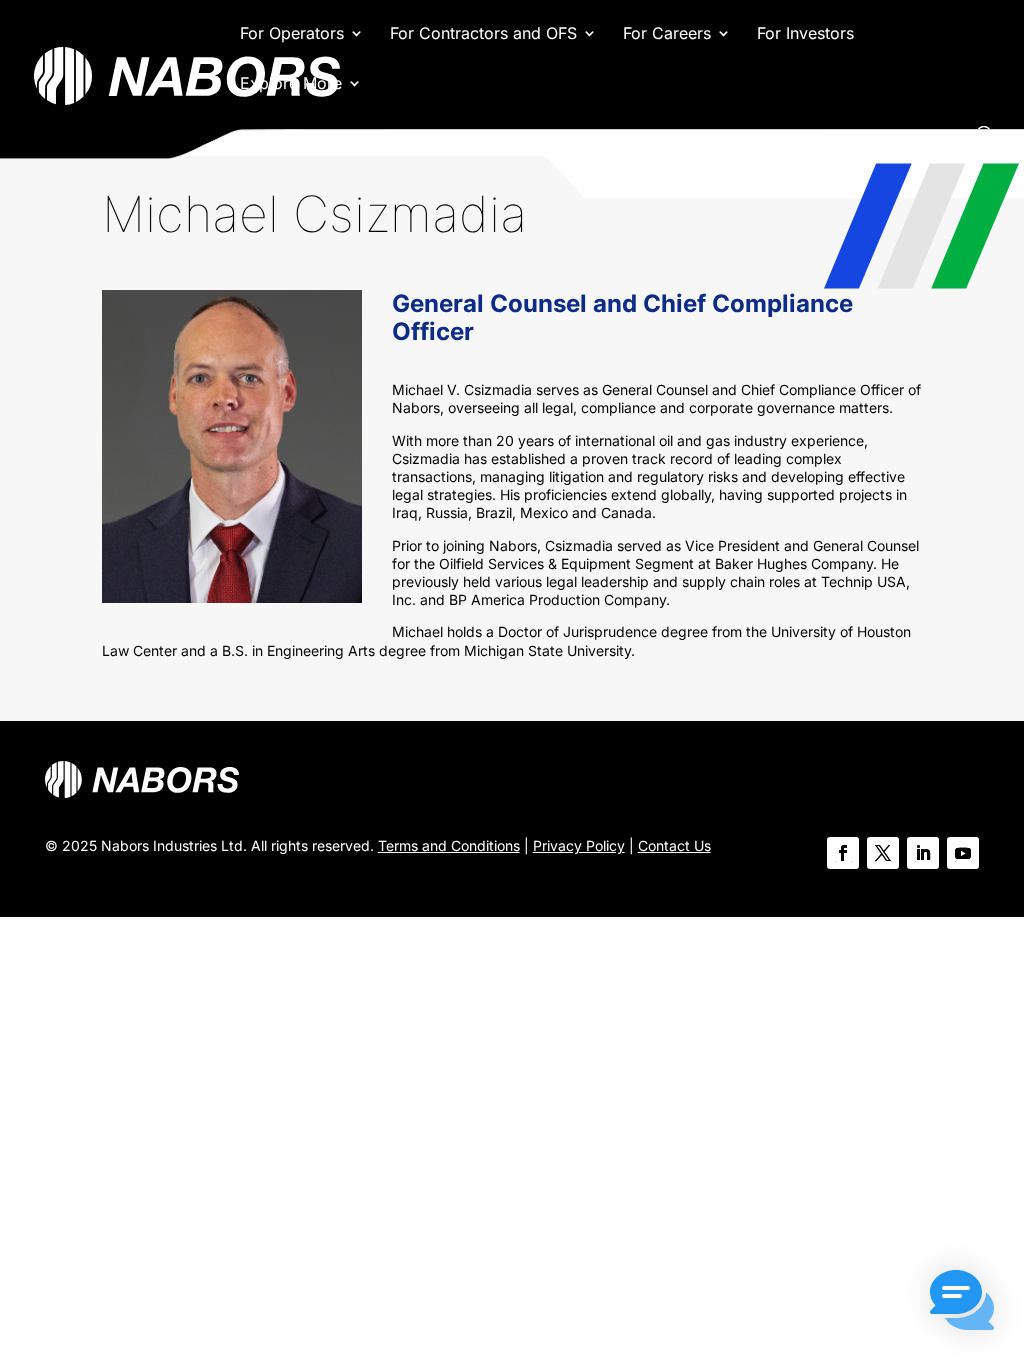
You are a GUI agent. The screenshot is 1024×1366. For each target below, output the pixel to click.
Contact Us (674, 845)
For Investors (805, 34)
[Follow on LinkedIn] (923, 853)
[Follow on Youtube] (963, 853)
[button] (962, 1302)
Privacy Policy (579, 845)
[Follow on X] (883, 853)
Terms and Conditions (449, 845)
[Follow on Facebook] (843, 853)
